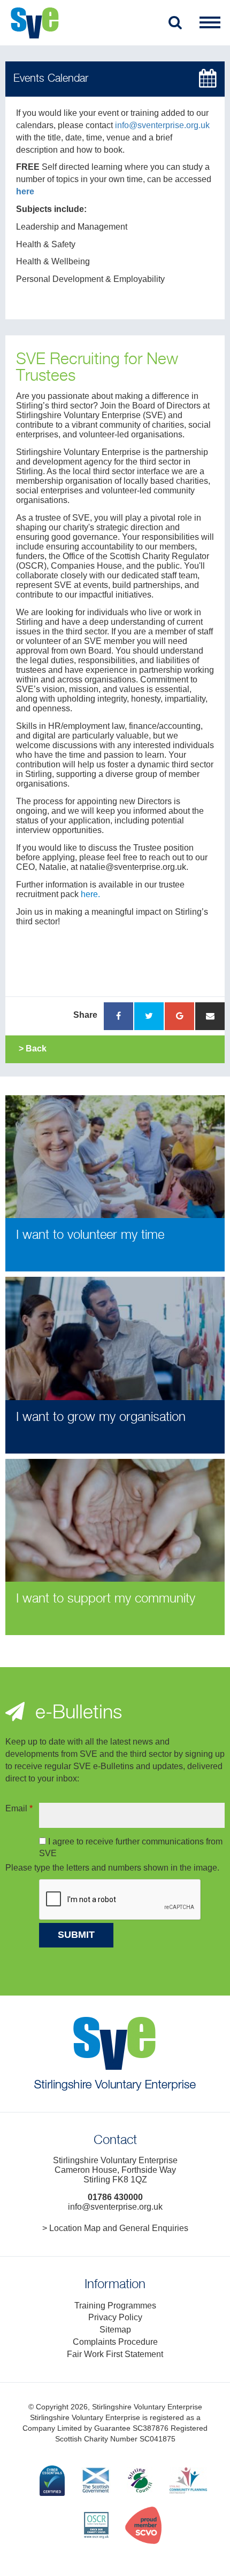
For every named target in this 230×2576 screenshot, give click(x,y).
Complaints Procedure (115, 2342)
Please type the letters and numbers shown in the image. (112, 1868)
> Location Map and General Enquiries (115, 2228)
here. (90, 894)
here (25, 191)
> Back (33, 1049)
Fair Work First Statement (115, 2354)
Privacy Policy (115, 2317)
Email (19, 1808)
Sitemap (115, 2330)
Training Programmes (115, 2306)
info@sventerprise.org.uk (162, 125)
